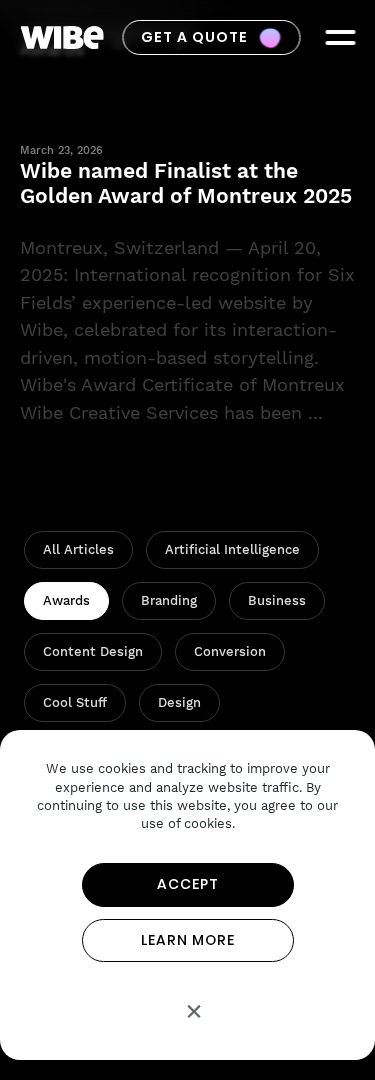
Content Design (93, 651)
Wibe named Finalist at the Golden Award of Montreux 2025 (186, 183)
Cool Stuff (75, 702)
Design (179, 702)
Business (277, 600)
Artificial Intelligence (232, 549)
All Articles (78, 549)
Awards (66, 600)
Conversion (230, 651)
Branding (169, 600)
